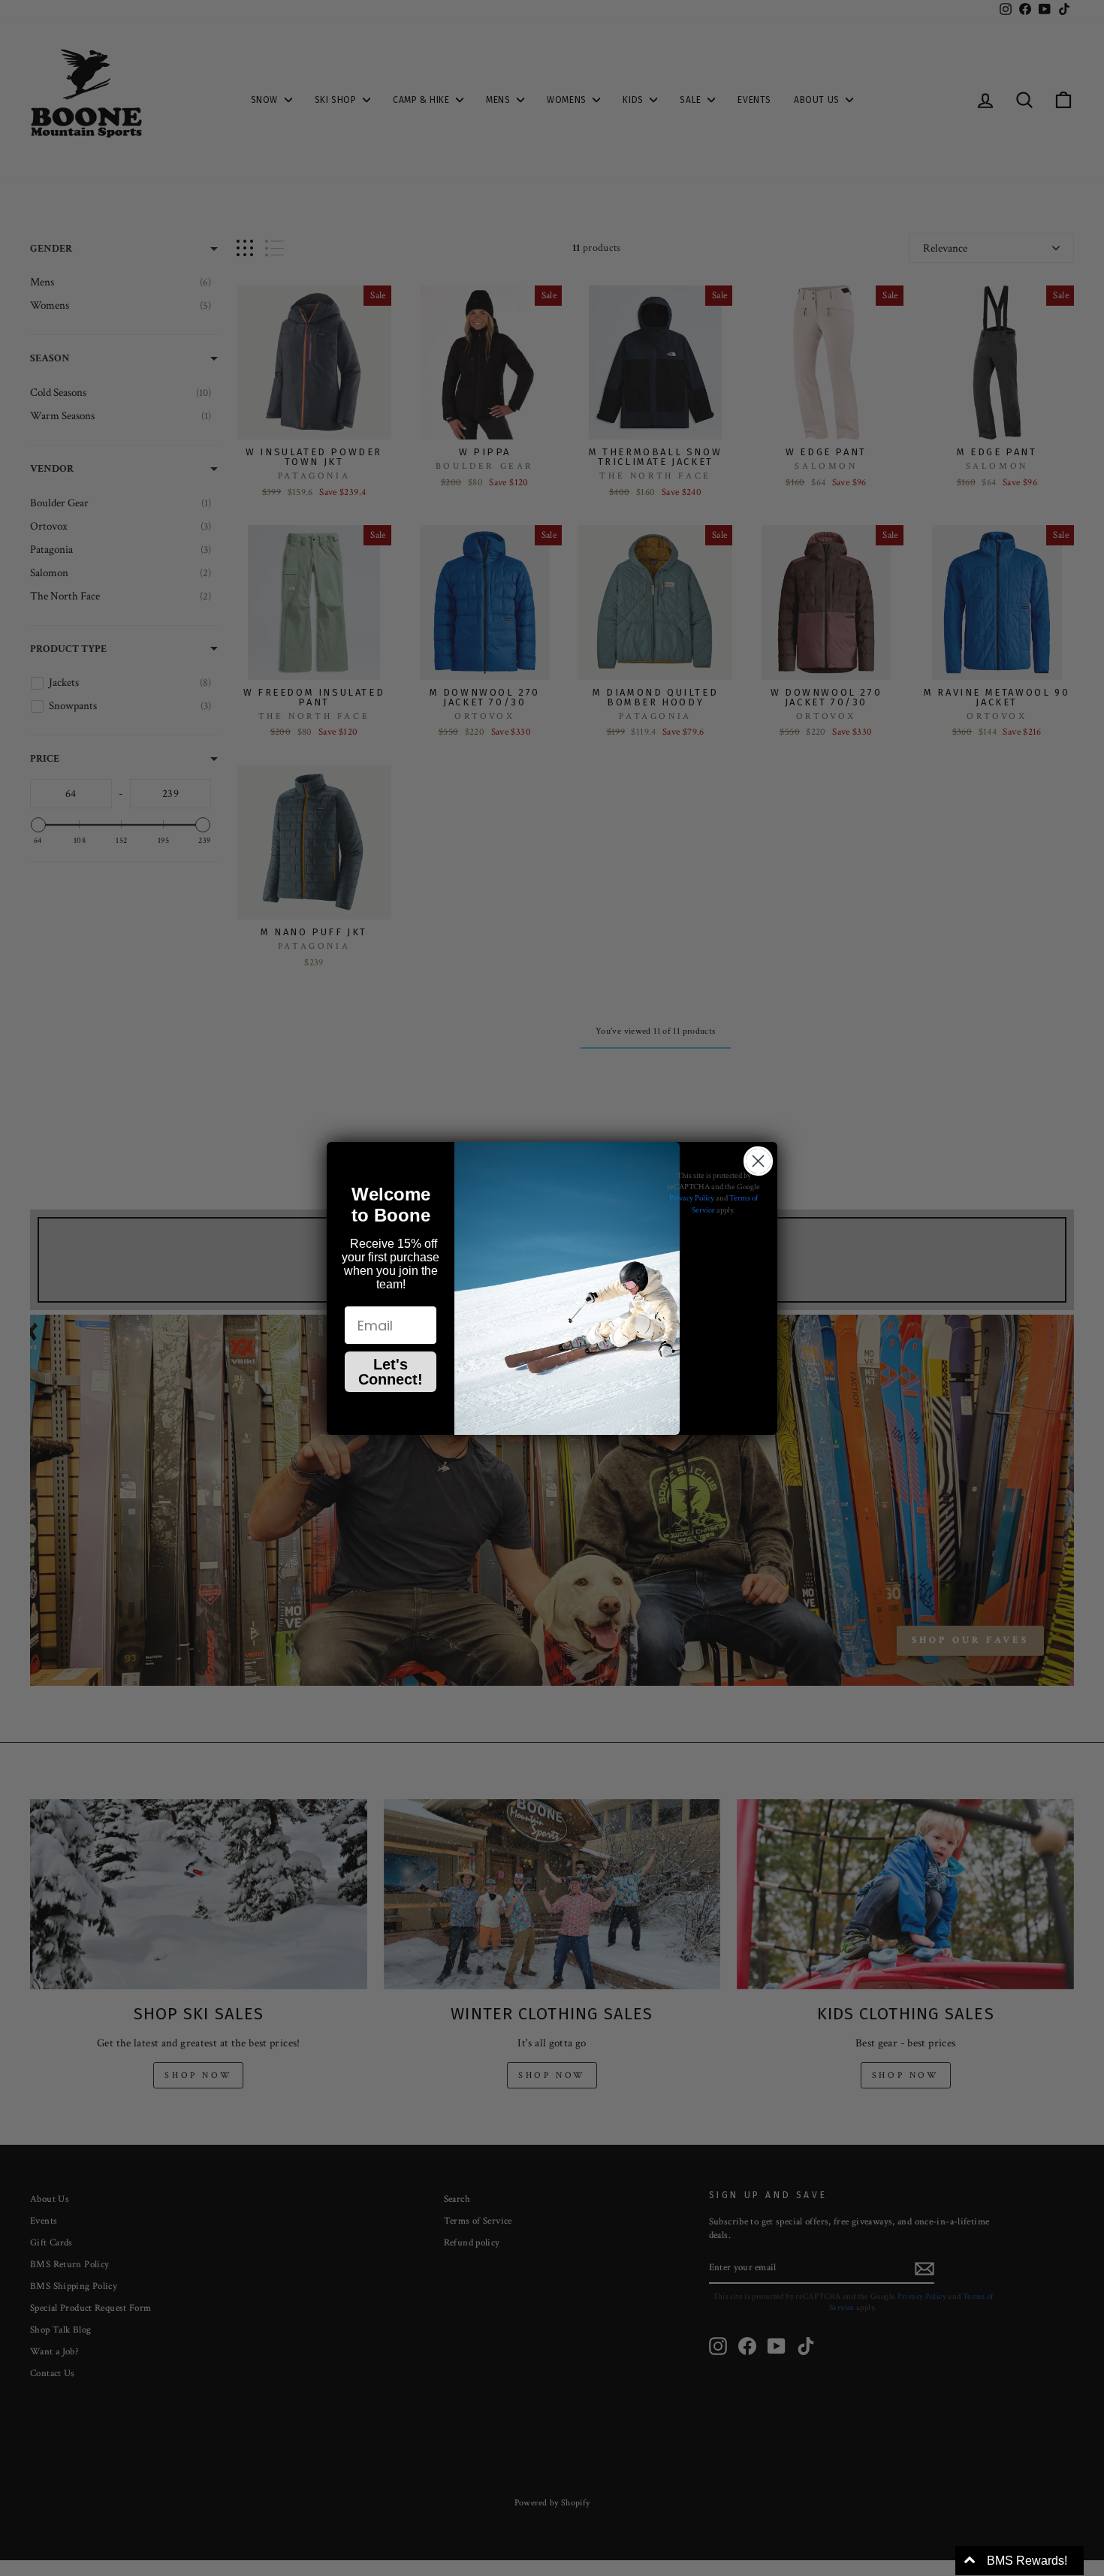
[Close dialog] (758, 1161)
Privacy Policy (692, 1198)
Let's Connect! (391, 1372)
